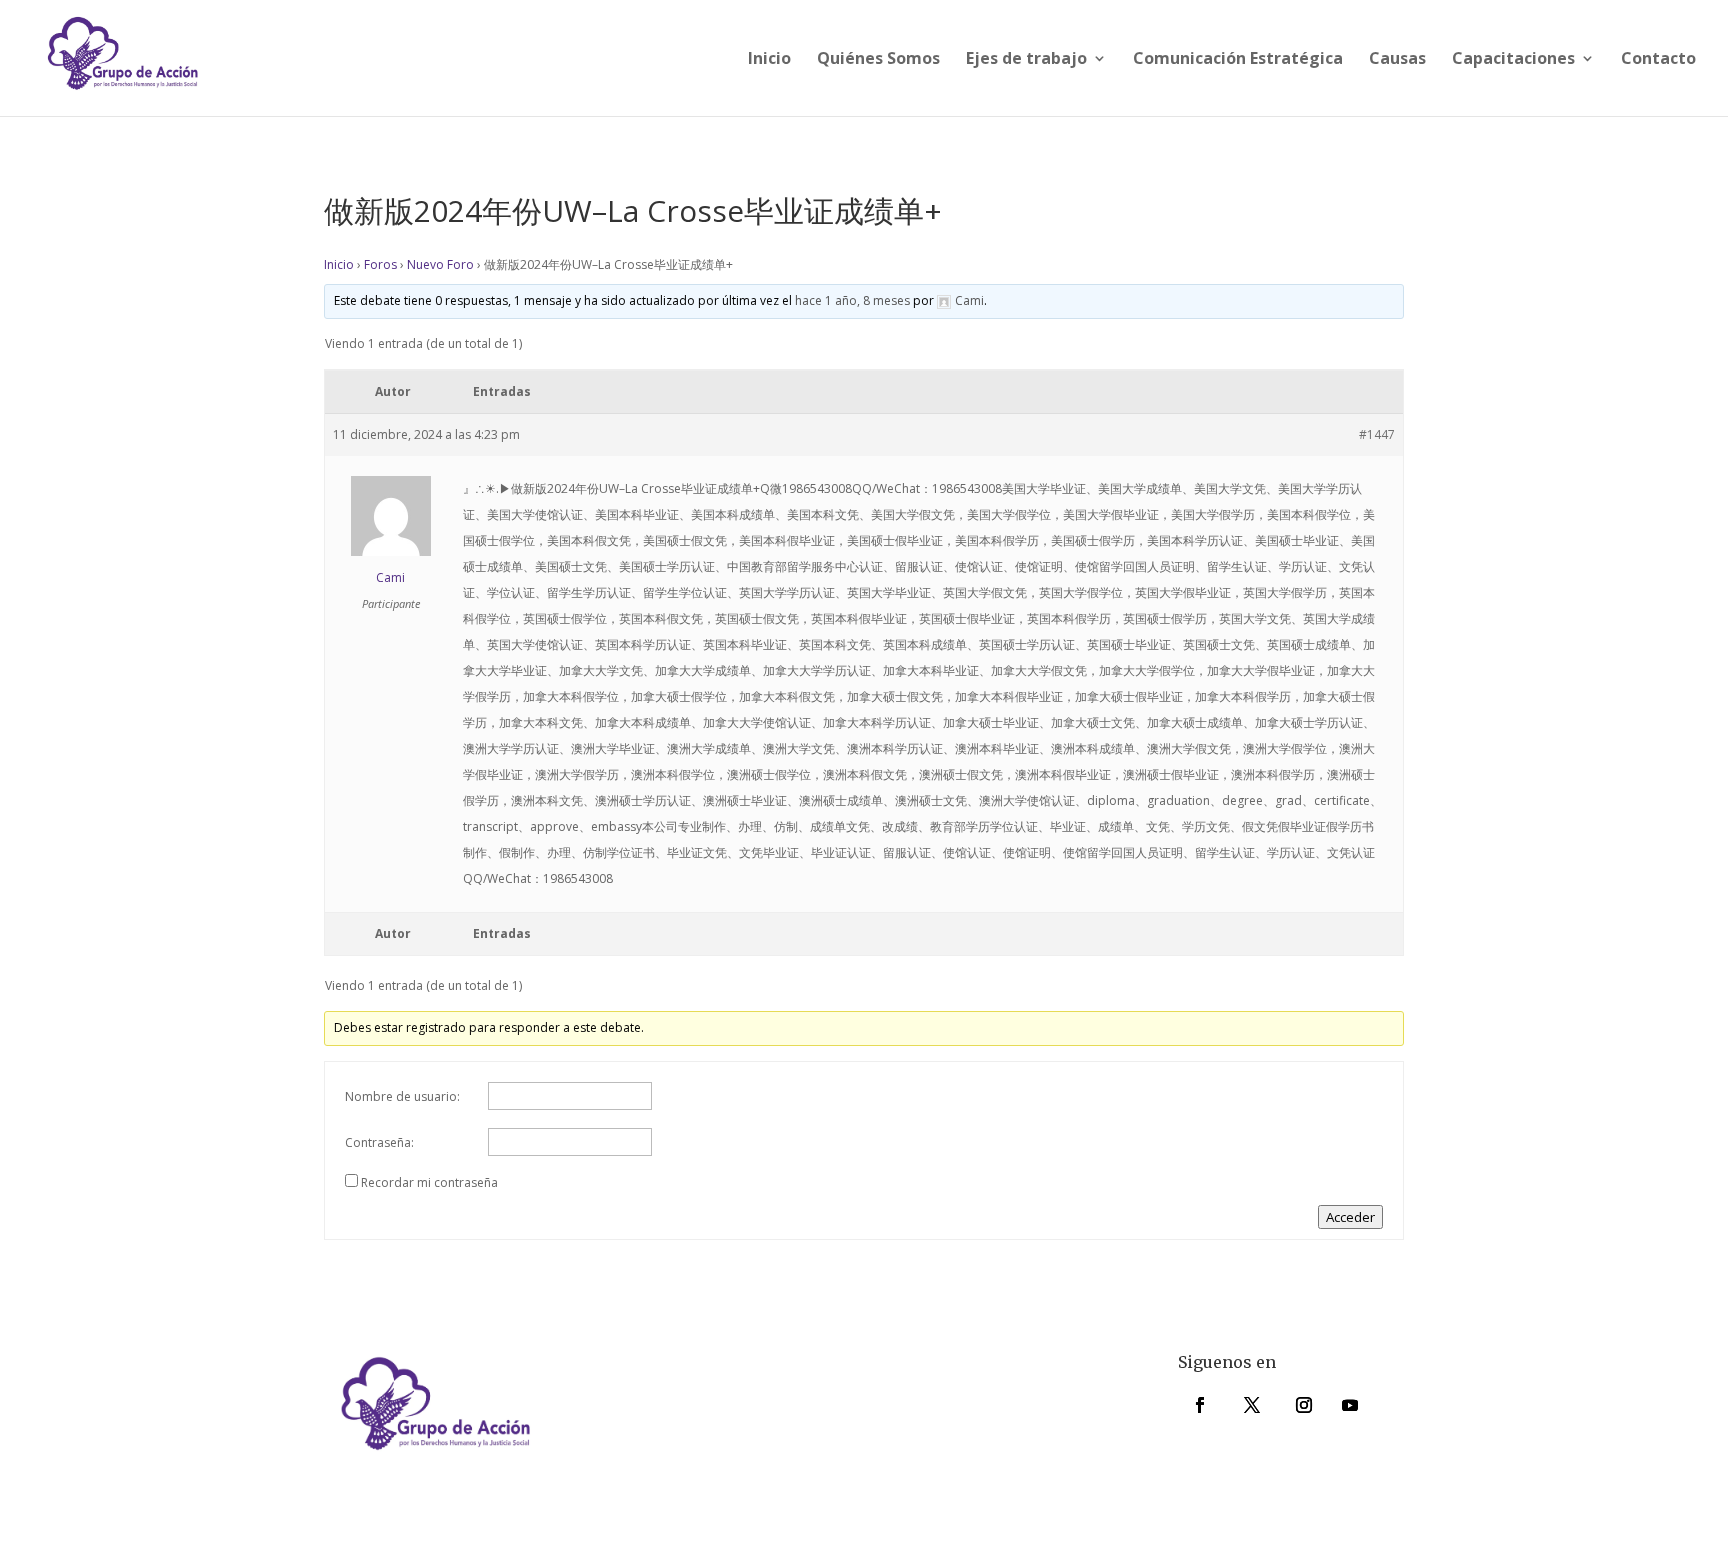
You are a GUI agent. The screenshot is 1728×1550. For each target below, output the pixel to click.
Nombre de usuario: (402, 1096)
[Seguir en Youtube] (1350, 1405)
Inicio (769, 60)
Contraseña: (379, 1142)
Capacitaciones (1513, 60)
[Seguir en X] (1252, 1405)
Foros (380, 264)
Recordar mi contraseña (429, 1182)
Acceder (1350, 1217)
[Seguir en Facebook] (1200, 1405)
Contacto (1658, 60)
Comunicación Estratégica (1238, 60)
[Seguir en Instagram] (1304, 1405)
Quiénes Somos (878, 60)
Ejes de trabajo (1026, 60)
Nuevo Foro (440, 264)
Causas (1397, 60)
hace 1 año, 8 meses (852, 300)
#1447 (1377, 434)
